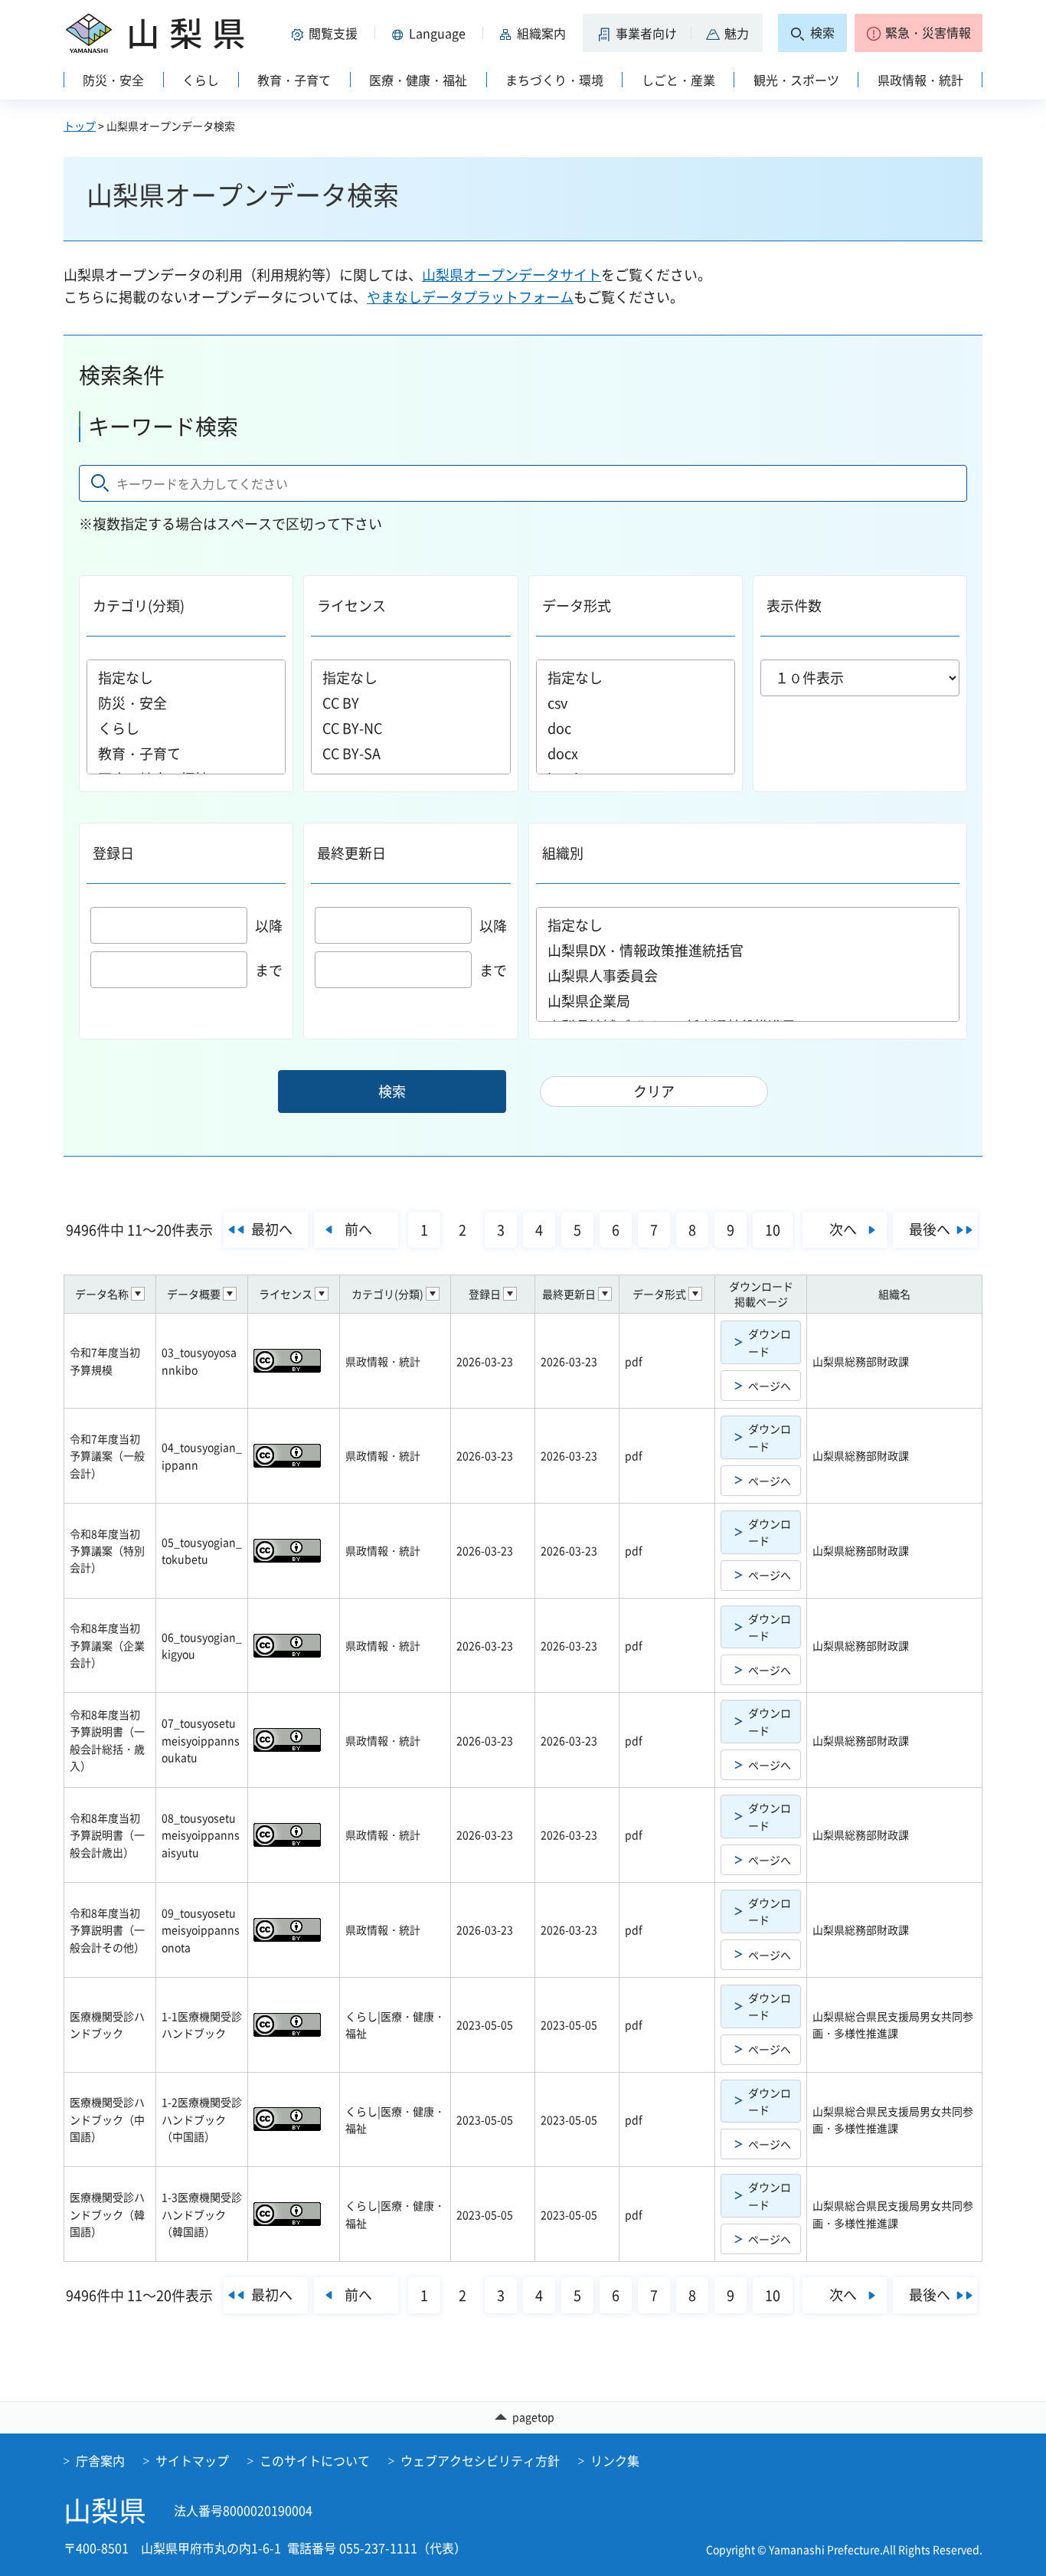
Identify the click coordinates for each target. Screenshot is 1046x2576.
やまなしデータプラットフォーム (470, 297)
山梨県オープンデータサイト (512, 275)
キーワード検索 (163, 426)
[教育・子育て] (186, 753)
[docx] (636, 753)
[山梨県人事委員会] (748, 975)
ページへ (770, 1386)
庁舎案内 (100, 2460)
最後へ (930, 1229)
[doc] (636, 728)
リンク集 (615, 2460)
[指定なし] (186, 678)
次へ (843, 1229)
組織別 (563, 853)
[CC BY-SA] (410, 753)
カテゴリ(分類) (139, 606)
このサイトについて (315, 2460)
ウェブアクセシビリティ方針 (480, 2460)
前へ (358, 1229)
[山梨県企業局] (748, 1001)
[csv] (636, 703)
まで (269, 970)
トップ (80, 126)
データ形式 (577, 606)
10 (773, 1230)
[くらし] (186, 728)
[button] (327, 33)
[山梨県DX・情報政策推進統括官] (748, 950)
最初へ (272, 1229)
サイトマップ (192, 2460)
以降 (269, 926)
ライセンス (351, 606)
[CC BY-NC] (410, 728)
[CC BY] (410, 703)
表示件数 (794, 606)
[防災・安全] (186, 703)
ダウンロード (770, 1342)
